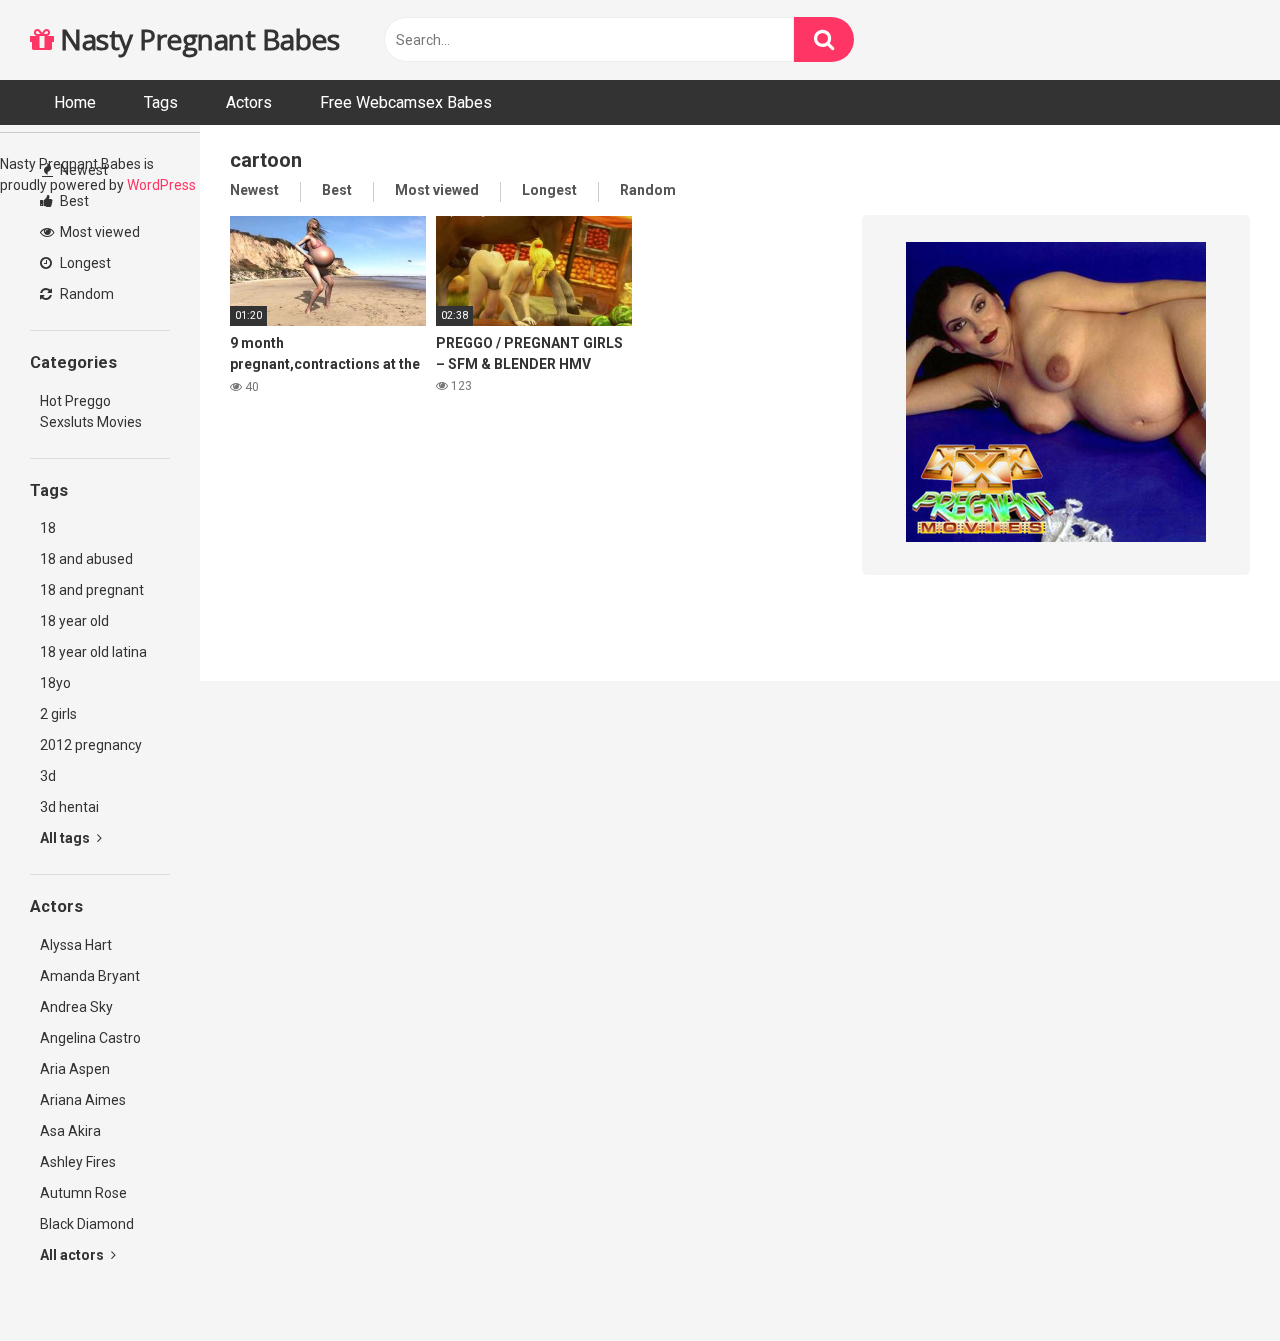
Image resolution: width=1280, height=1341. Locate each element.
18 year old (74, 621)
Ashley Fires (78, 1162)
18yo (55, 683)
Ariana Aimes (83, 1100)
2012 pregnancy (91, 745)
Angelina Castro (90, 1038)
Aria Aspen (75, 1069)
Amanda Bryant (90, 976)
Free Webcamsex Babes (406, 102)
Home (75, 102)
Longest (84, 263)
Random (85, 294)
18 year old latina (93, 652)
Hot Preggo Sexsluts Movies (91, 411)
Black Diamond (87, 1224)
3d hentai (69, 807)
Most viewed (98, 232)
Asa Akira (70, 1131)
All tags (66, 838)
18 (48, 528)
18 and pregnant (92, 590)
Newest (82, 170)
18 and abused (86, 559)
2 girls (58, 714)
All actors (73, 1255)
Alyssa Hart (76, 945)
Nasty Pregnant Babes (196, 39)
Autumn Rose (83, 1193)
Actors (249, 102)
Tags (161, 102)
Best (73, 201)
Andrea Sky (76, 1007)
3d (48, 776)
